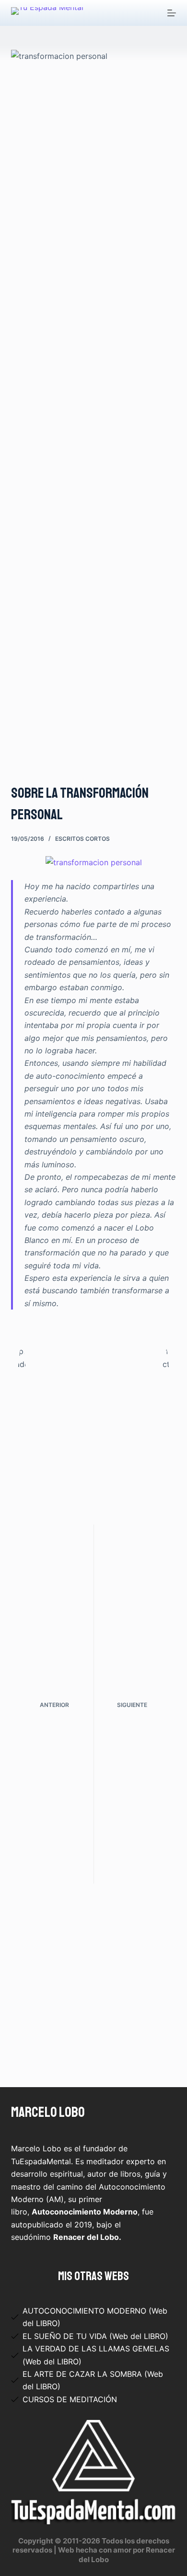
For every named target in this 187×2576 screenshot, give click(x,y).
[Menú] (172, 13)
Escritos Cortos (82, 839)
